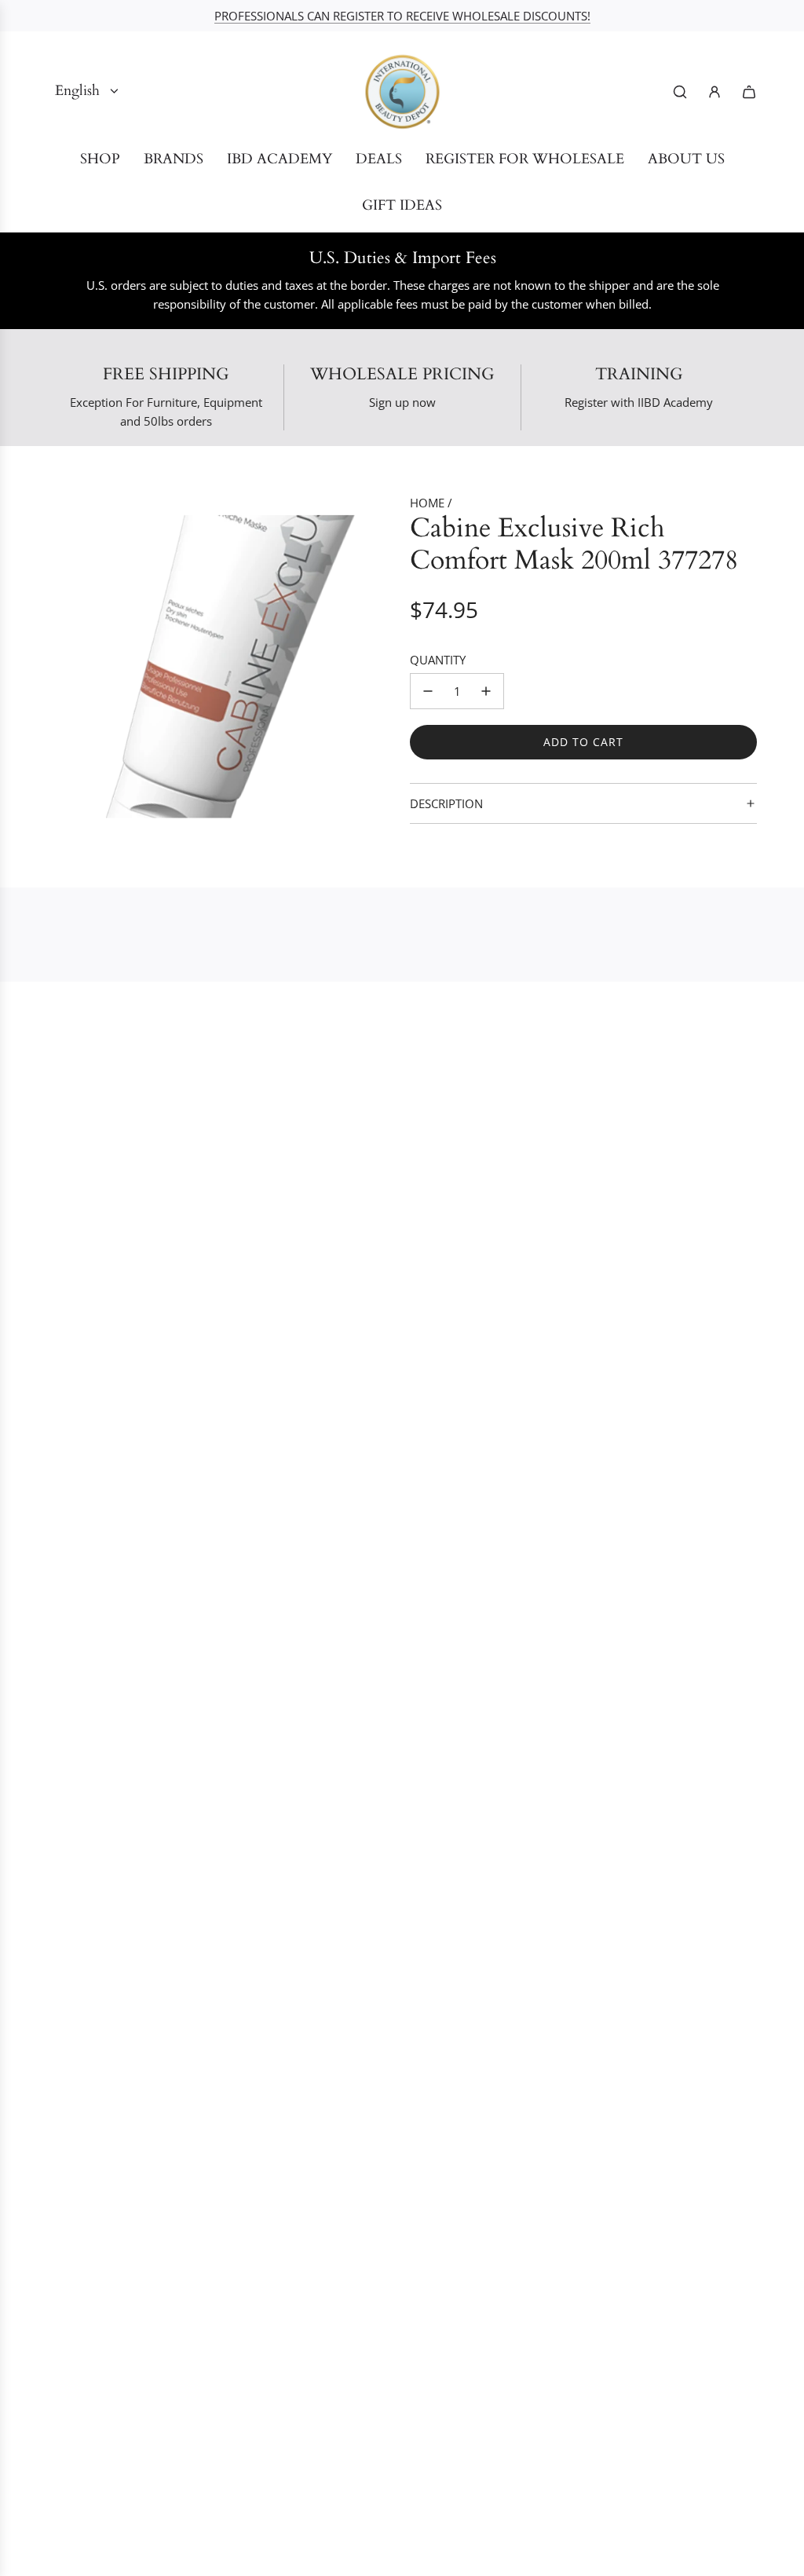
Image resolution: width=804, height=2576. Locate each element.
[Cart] (749, 92)
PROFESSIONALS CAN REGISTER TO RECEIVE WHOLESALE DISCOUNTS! (402, 16)
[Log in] (714, 92)
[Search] (680, 92)
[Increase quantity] (486, 691)
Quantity (438, 660)
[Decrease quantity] (428, 691)
